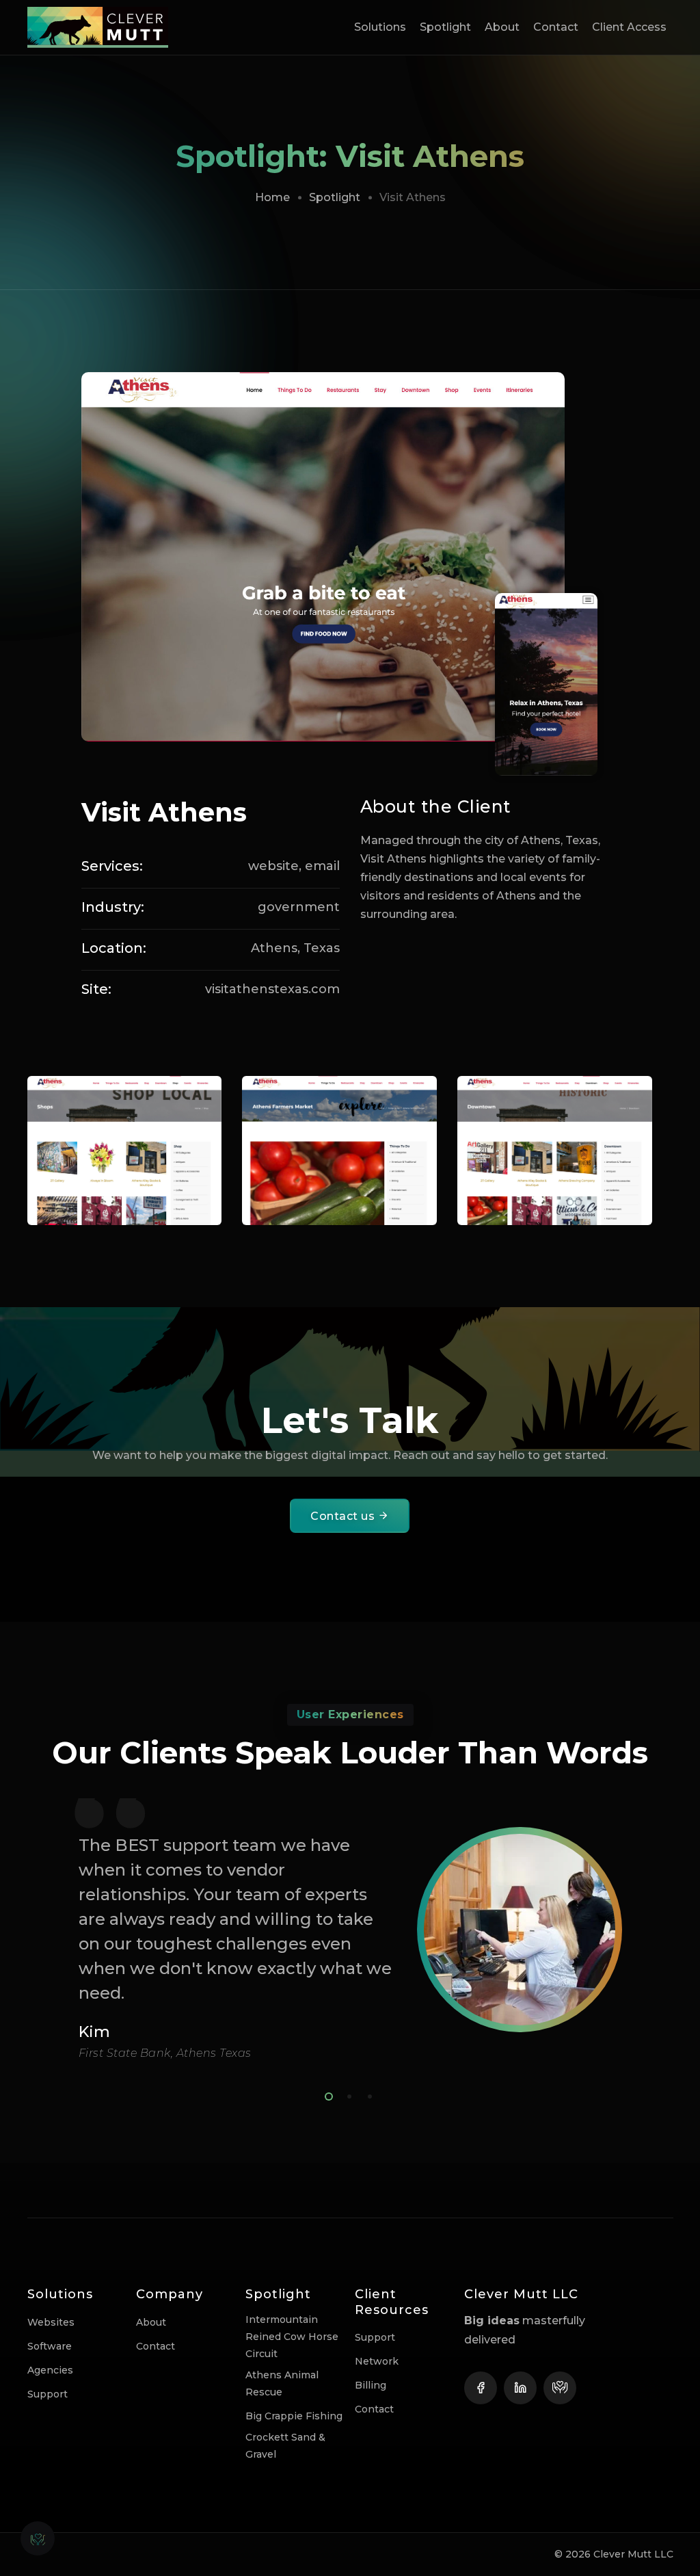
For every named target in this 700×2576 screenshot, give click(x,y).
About (502, 27)
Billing (371, 2385)
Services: (112, 866)
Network (377, 2361)
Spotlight (445, 27)
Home (272, 197)
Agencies (50, 2370)
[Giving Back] (560, 2388)
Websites (51, 2322)
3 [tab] (367, 2094)
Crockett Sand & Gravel (285, 2446)
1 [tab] (326, 2094)
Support (48, 2394)
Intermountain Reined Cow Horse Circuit (292, 2337)
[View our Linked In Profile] (520, 2388)
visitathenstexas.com (272, 989)
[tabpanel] (350, 1929)
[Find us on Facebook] (481, 2388)
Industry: (113, 907)
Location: (114, 948)
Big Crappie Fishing (294, 2416)
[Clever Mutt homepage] (108, 27)
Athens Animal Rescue (282, 2383)
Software (50, 2346)
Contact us (344, 1516)
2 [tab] (347, 2094)
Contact (556, 27)
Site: (96, 989)
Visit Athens (164, 812)
